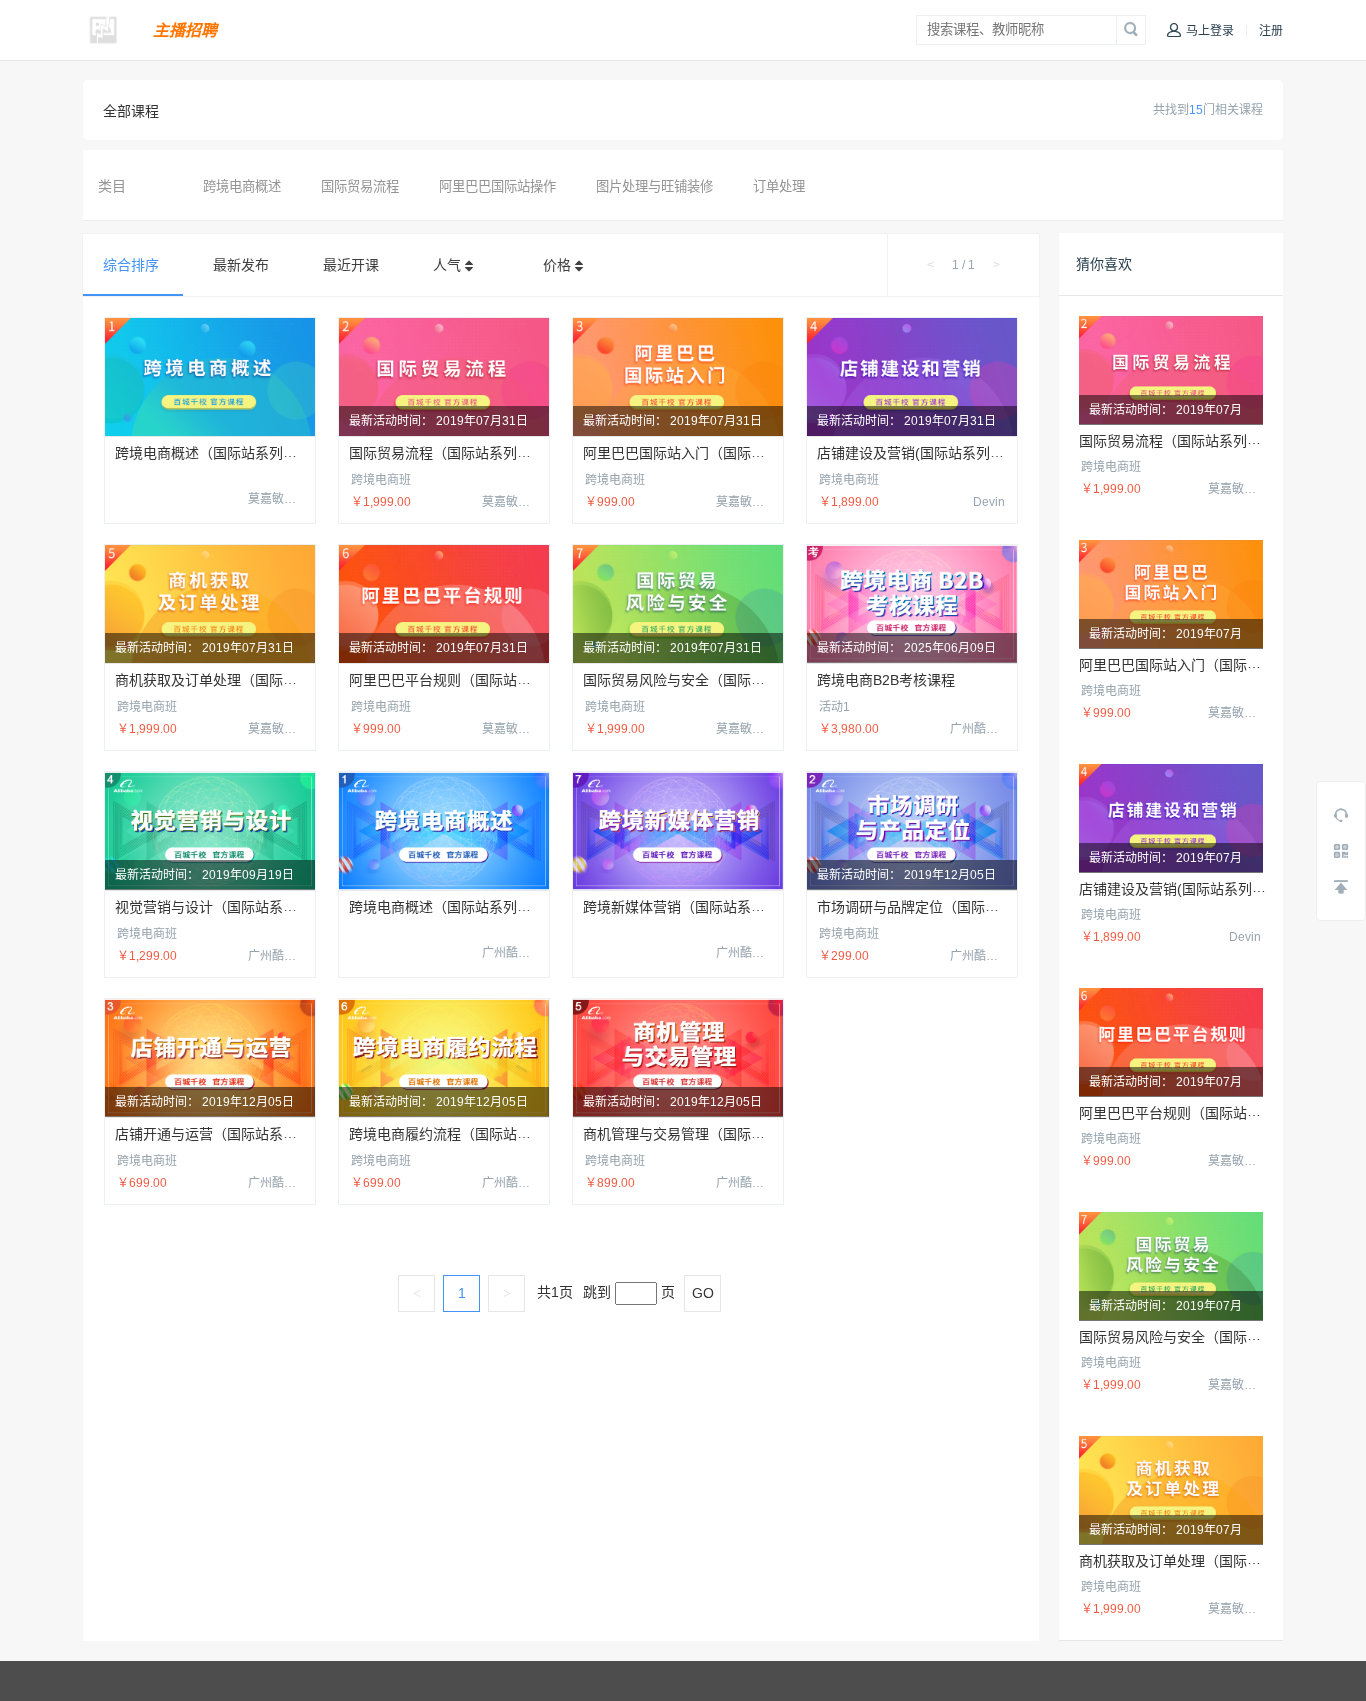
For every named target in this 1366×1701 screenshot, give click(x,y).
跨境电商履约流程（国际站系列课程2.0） (478, 1134)
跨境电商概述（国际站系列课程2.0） (464, 907)
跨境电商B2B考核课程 (886, 680)
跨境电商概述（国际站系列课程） (220, 453)
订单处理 (779, 186)
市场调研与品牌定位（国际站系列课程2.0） (953, 907)
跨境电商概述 (242, 186)
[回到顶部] (1341, 887)
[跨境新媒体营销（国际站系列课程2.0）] (678, 831)
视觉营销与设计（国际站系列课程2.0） (237, 907)
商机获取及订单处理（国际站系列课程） (241, 680)
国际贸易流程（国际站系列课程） (454, 453)
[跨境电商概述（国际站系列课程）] (210, 377)
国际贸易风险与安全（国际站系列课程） (709, 680)
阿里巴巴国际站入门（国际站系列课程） (709, 453)
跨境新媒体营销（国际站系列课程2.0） (705, 907)
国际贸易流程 (360, 186)
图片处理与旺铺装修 (654, 186)
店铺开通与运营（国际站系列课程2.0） (237, 1134)
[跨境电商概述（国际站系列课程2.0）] (444, 831)
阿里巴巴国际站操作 (497, 186)
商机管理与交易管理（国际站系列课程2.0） (719, 1134)
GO (703, 1293)
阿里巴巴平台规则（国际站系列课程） (468, 680)
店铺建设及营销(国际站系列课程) (920, 453)
